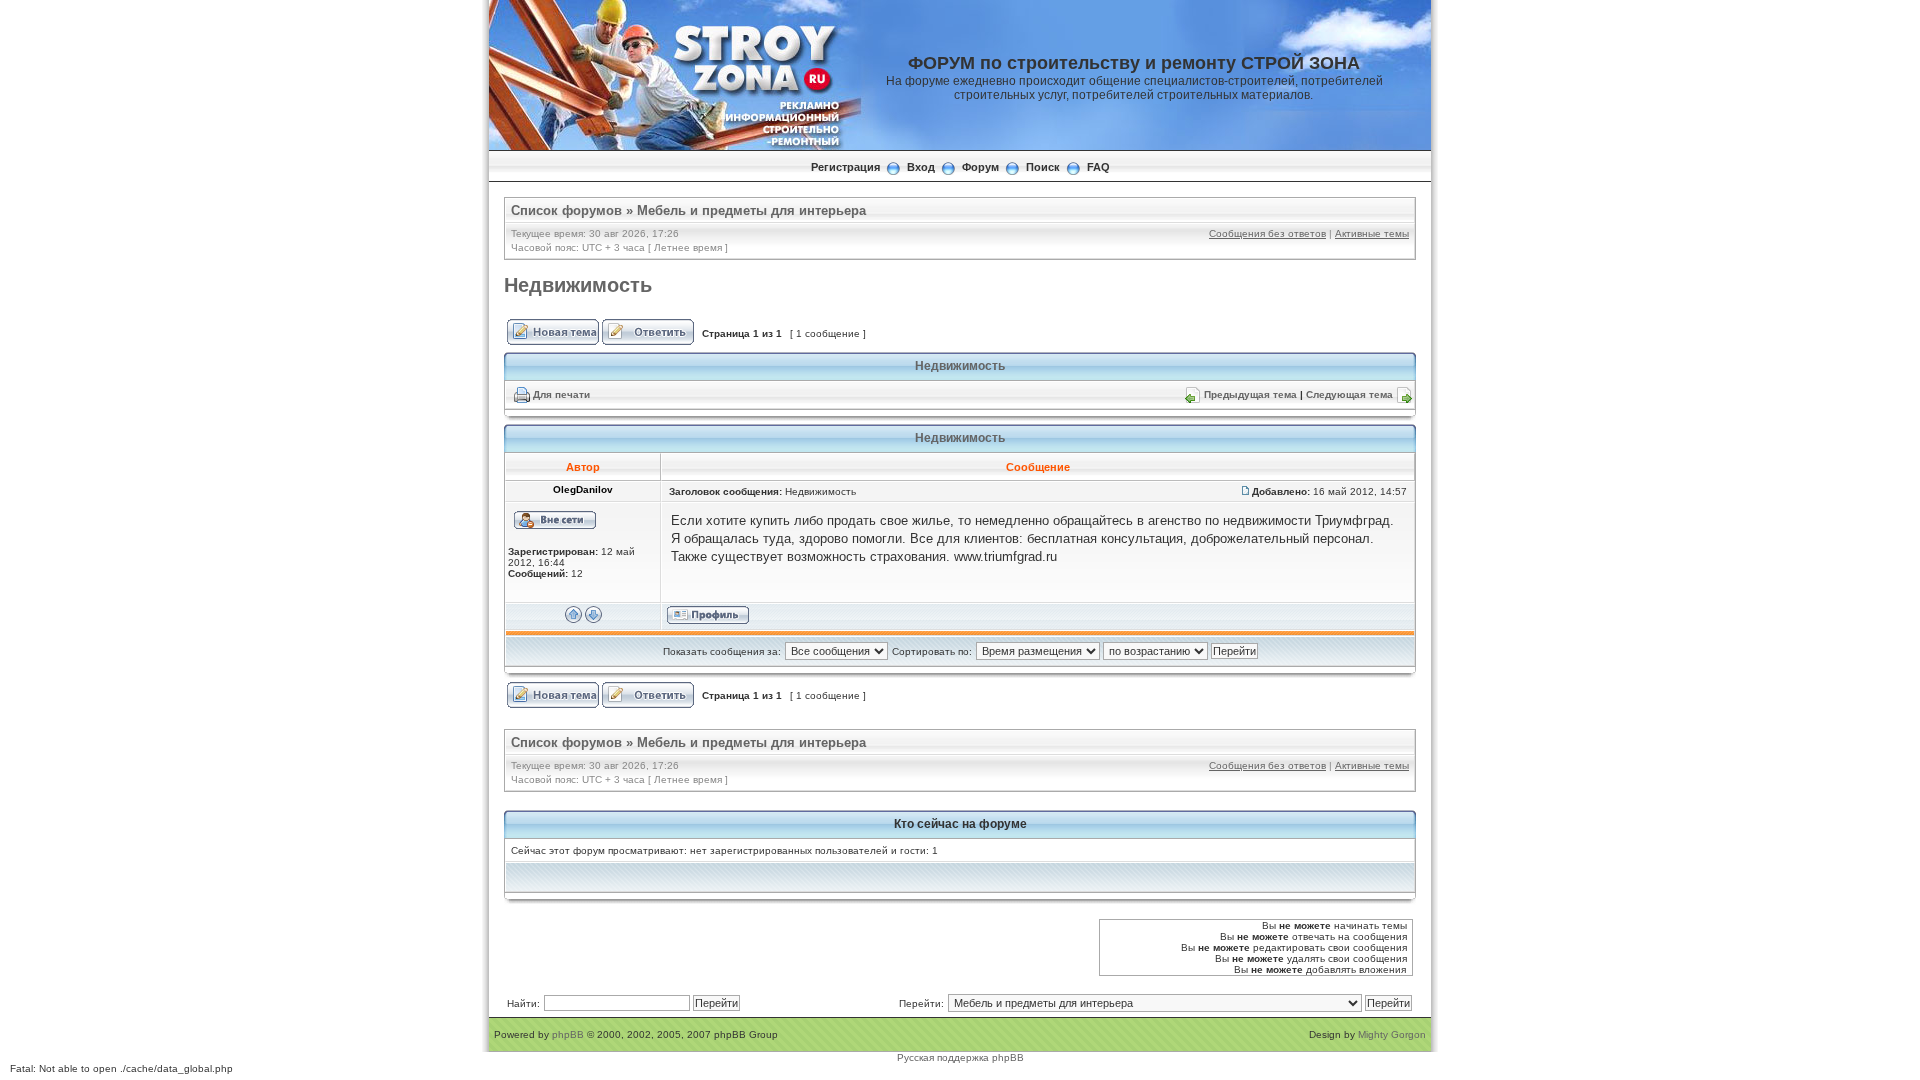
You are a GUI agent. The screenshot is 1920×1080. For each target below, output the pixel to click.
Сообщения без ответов (1267, 233)
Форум (980, 167)
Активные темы (1372, 233)
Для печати (561, 394)
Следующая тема (1349, 394)
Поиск (1043, 167)
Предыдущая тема (1250, 394)
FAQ (1098, 167)
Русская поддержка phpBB (960, 1057)
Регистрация (845, 167)
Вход (921, 167)
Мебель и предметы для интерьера (751, 210)
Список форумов (566, 210)
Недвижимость (578, 285)
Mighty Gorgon (1392, 1034)
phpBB (568, 1034)
